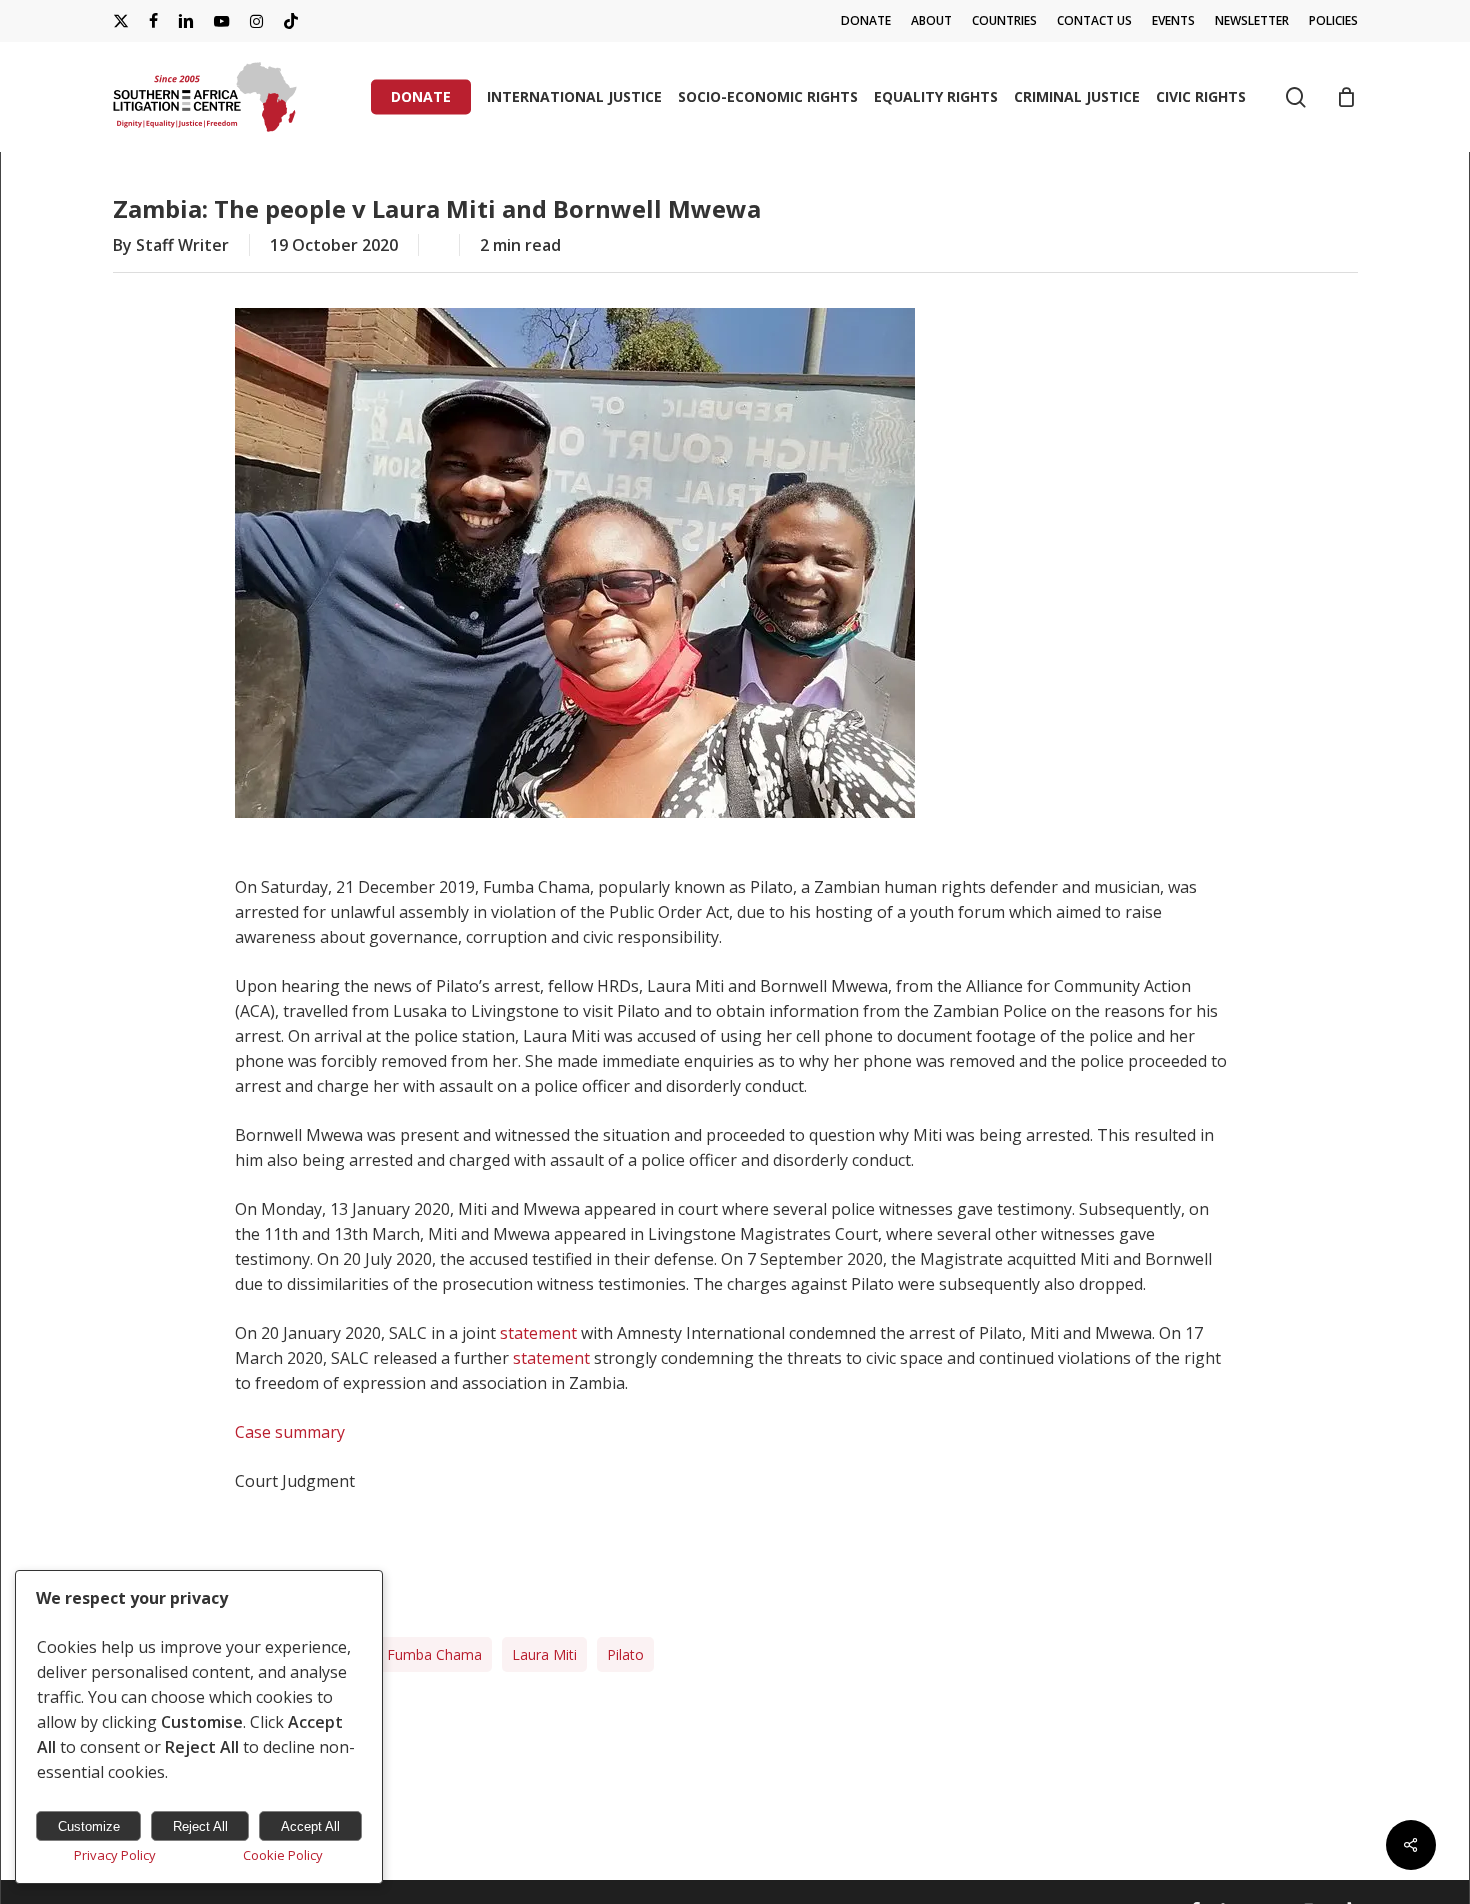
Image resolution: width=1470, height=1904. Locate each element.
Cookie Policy (283, 1855)
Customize (89, 1826)
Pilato (625, 1654)
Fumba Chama (434, 1654)
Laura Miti (544, 1654)
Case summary (290, 1432)
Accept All (310, 1826)
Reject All (200, 1826)
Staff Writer (182, 245)
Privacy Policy (115, 1855)
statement (538, 1333)
